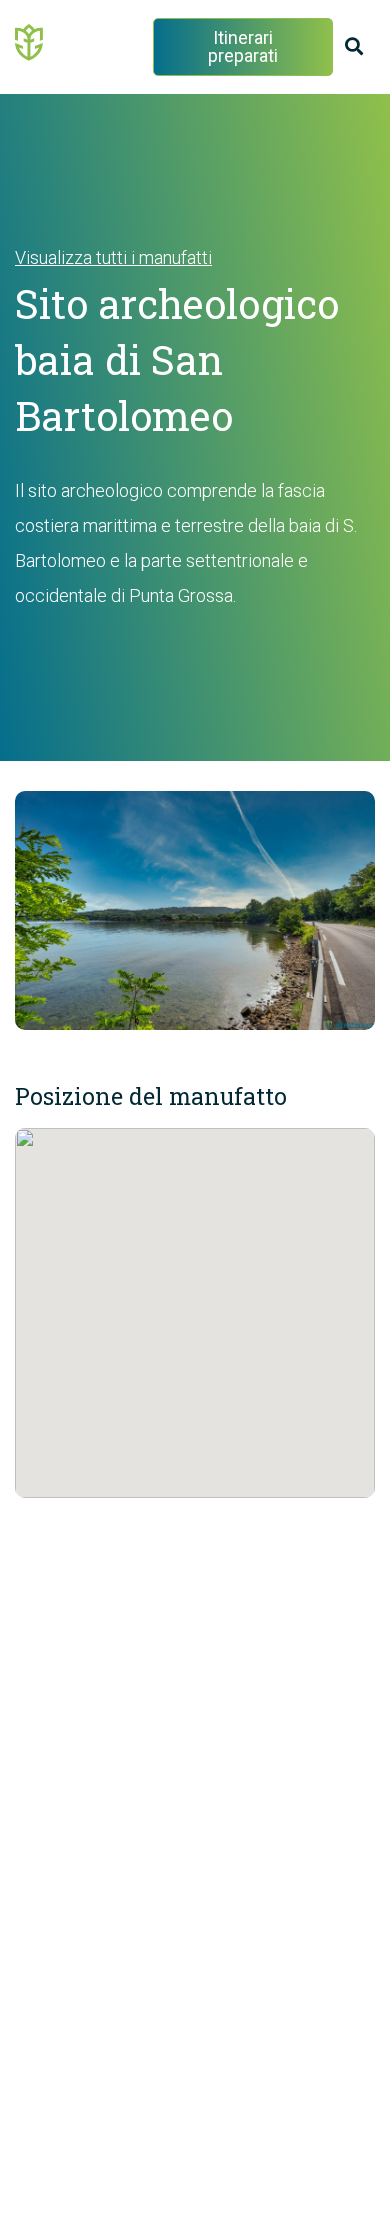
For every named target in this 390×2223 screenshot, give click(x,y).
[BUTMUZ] (30, 41)
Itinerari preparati (243, 46)
